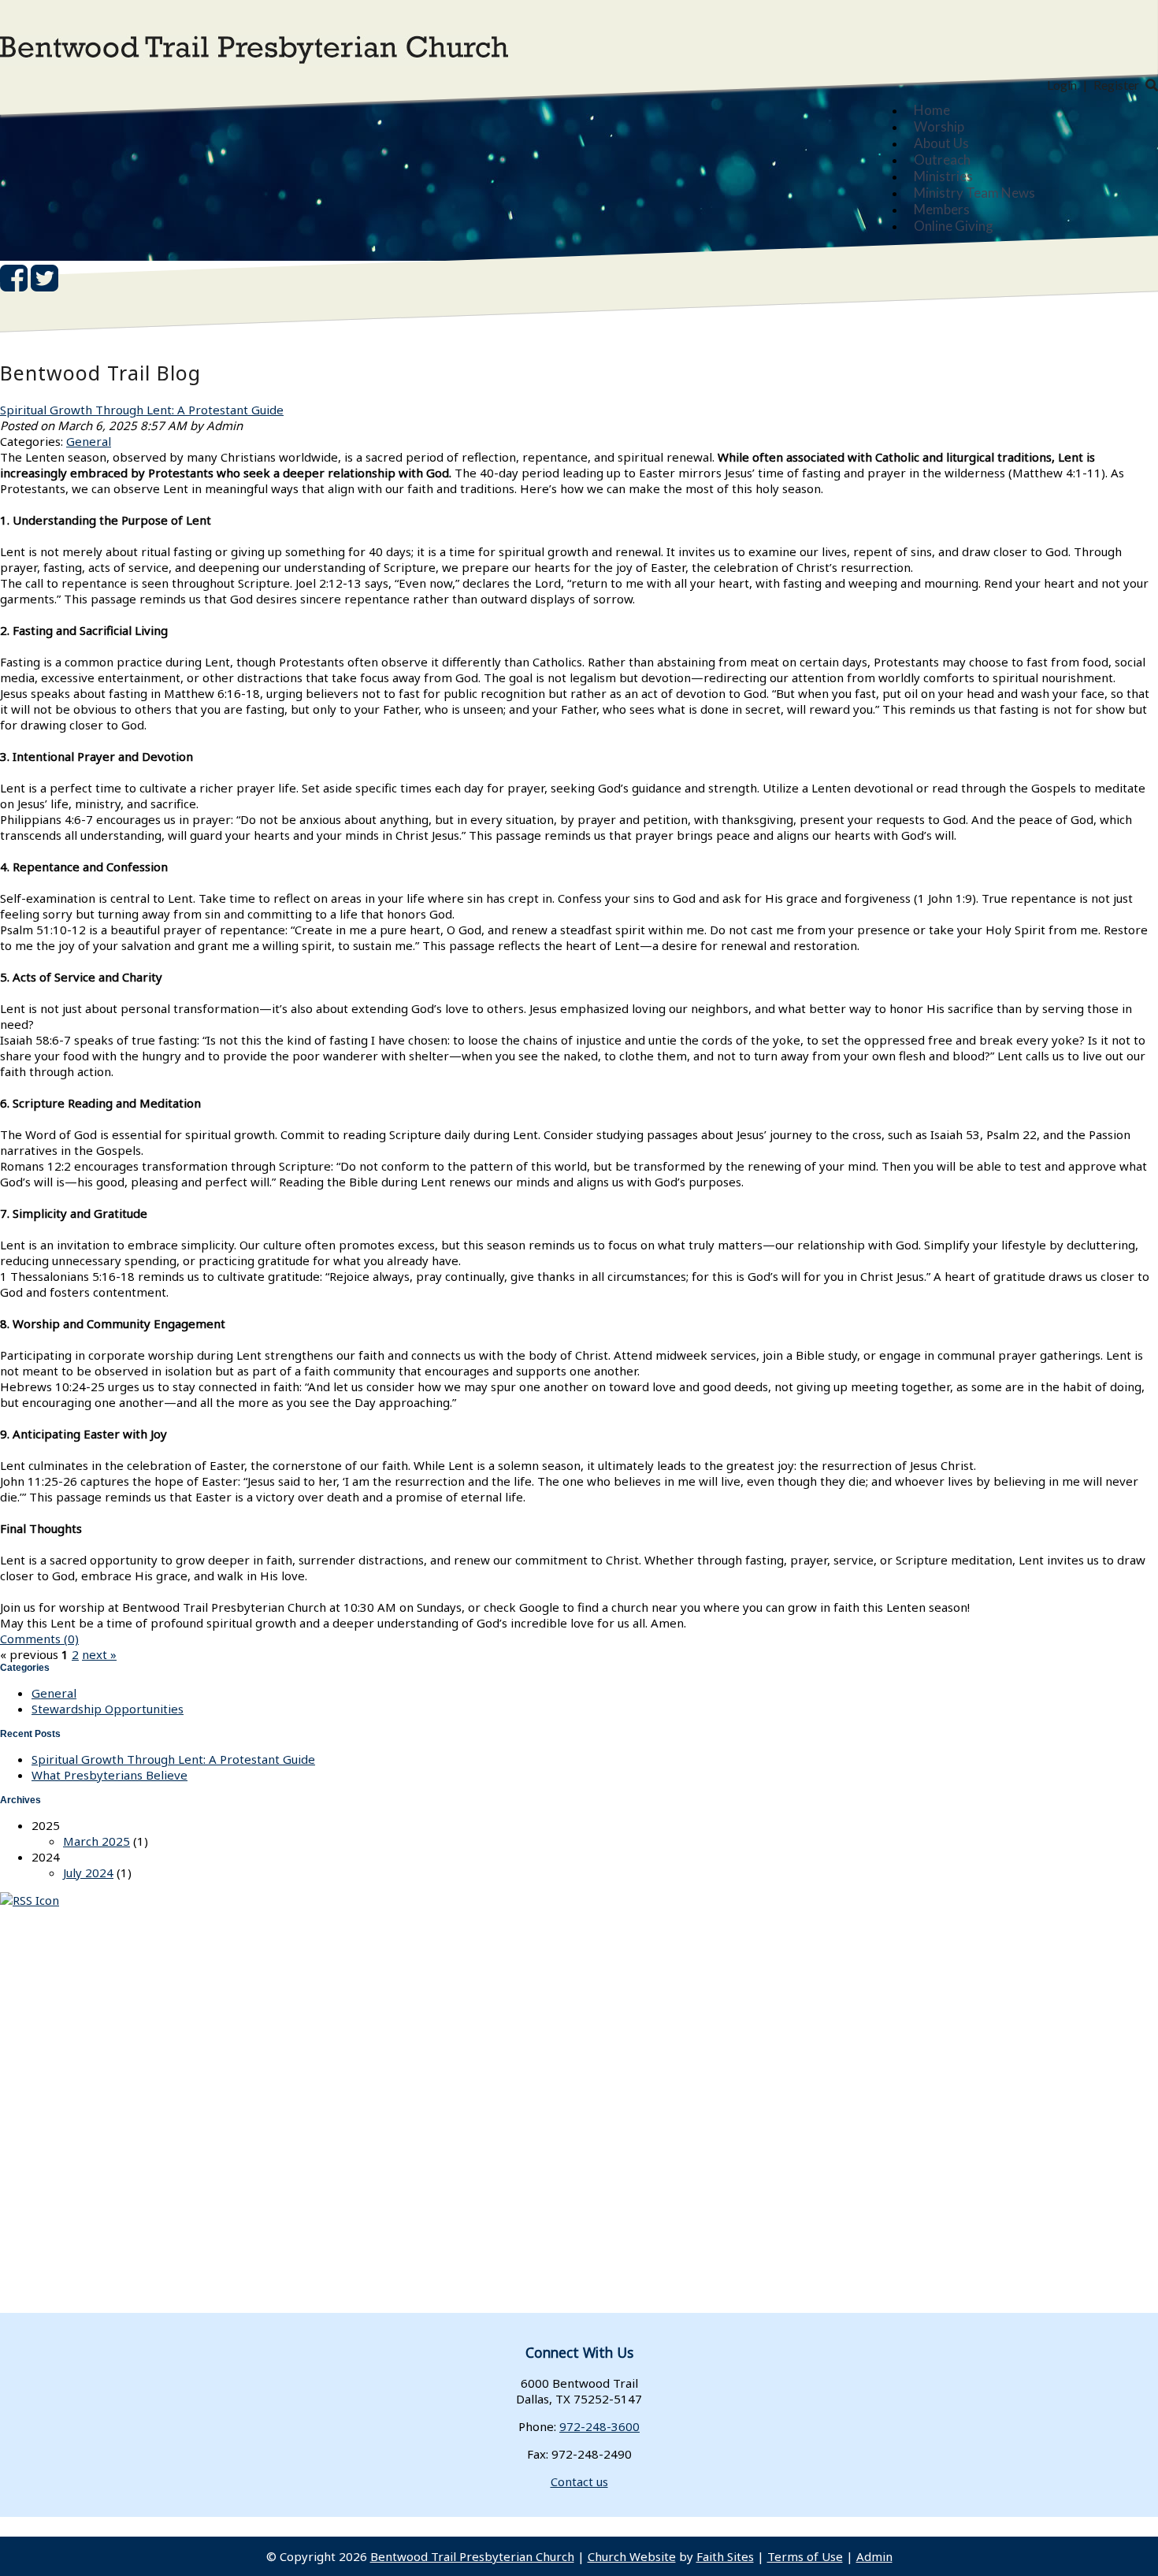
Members (942, 209)
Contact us (579, 2481)
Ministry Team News (974, 193)
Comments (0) (39, 1639)
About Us (941, 143)
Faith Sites (725, 2556)
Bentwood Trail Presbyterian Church (472, 2556)
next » (99, 1654)
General (89, 441)
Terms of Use (805, 2556)
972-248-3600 (599, 2426)
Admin (874, 2556)
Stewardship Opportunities (108, 1709)
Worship (939, 126)
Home (932, 110)
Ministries (943, 176)
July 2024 (88, 1873)
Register (1116, 85)
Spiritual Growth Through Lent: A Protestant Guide (142, 410)
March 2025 (96, 1841)
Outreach (942, 160)
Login (1062, 85)
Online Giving (954, 226)
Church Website (632, 2556)
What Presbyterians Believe (109, 1775)
